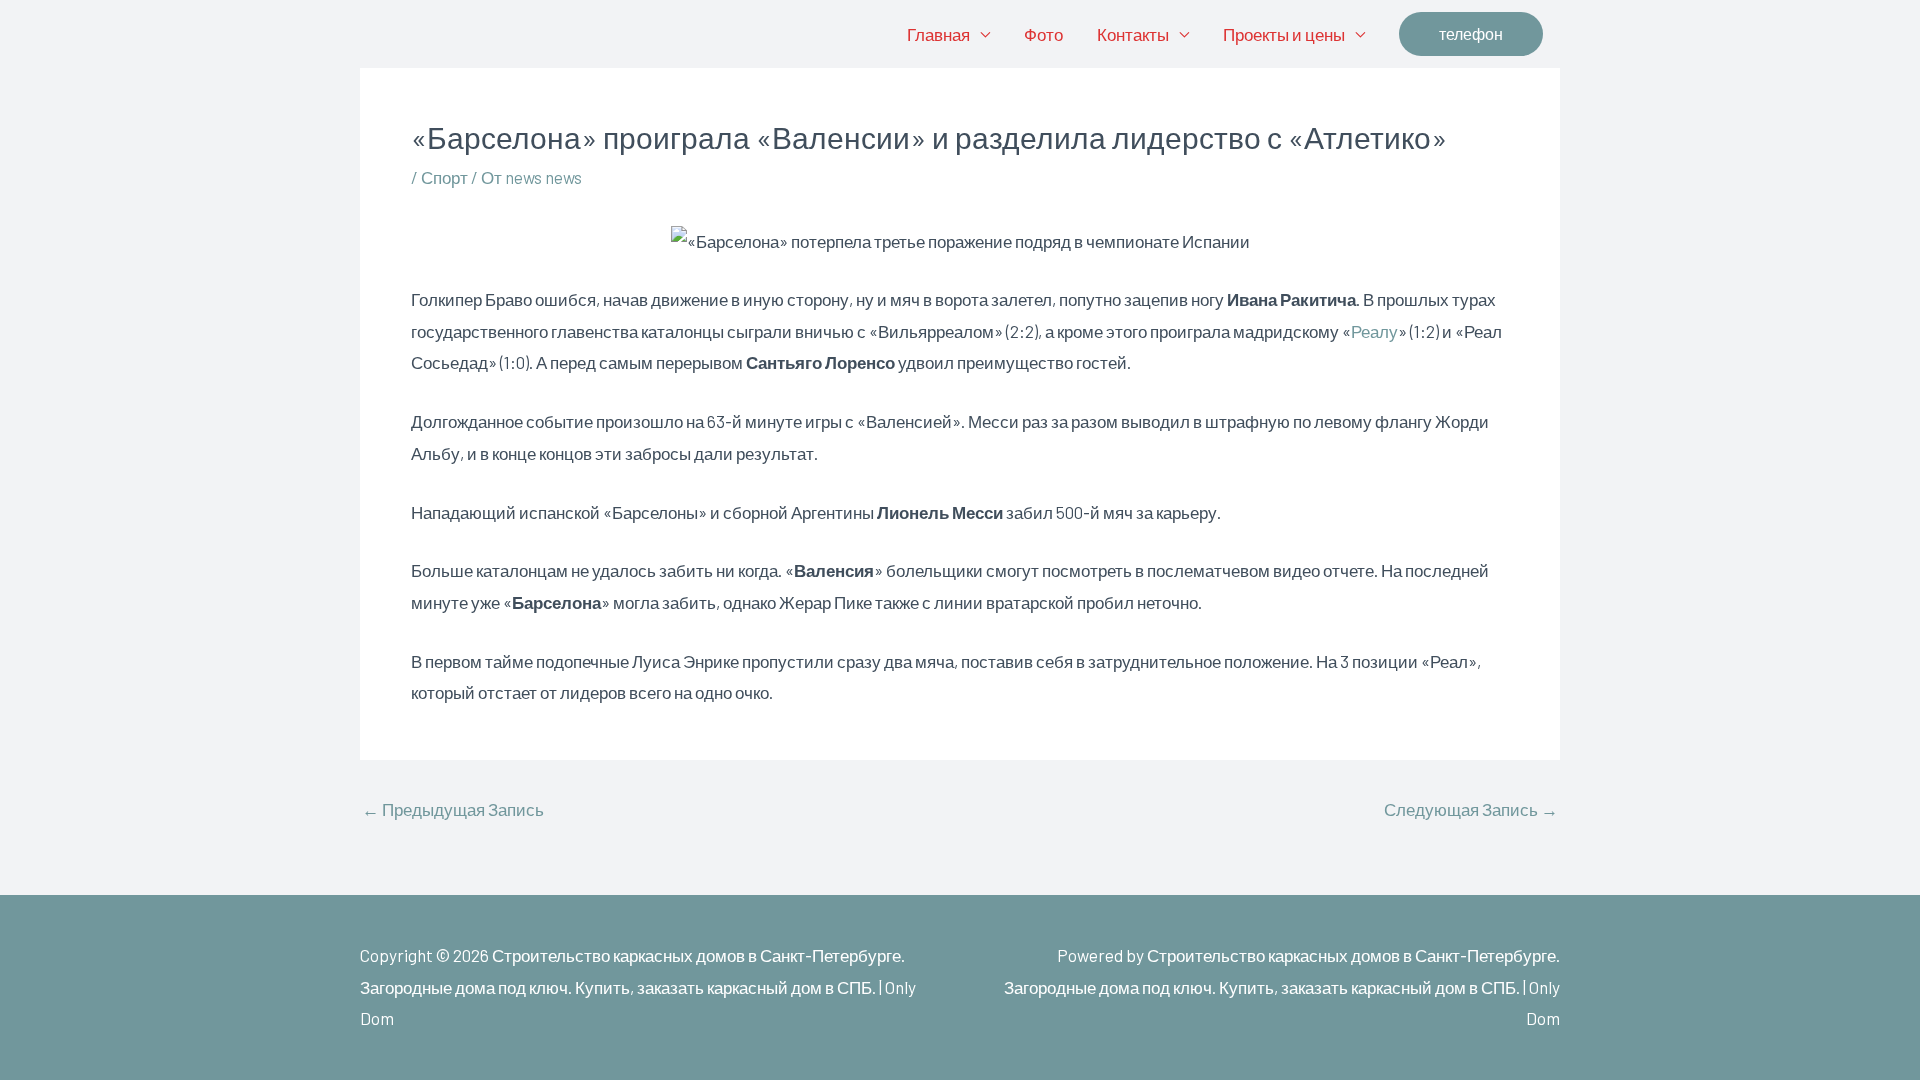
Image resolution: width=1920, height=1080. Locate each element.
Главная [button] (938, 34)
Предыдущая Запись (453, 809)
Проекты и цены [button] (1284, 34)
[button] (1471, 34)
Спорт (444, 177)
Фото (1043, 34)
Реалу (1374, 331)
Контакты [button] (1133, 34)
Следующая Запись (1471, 809)
